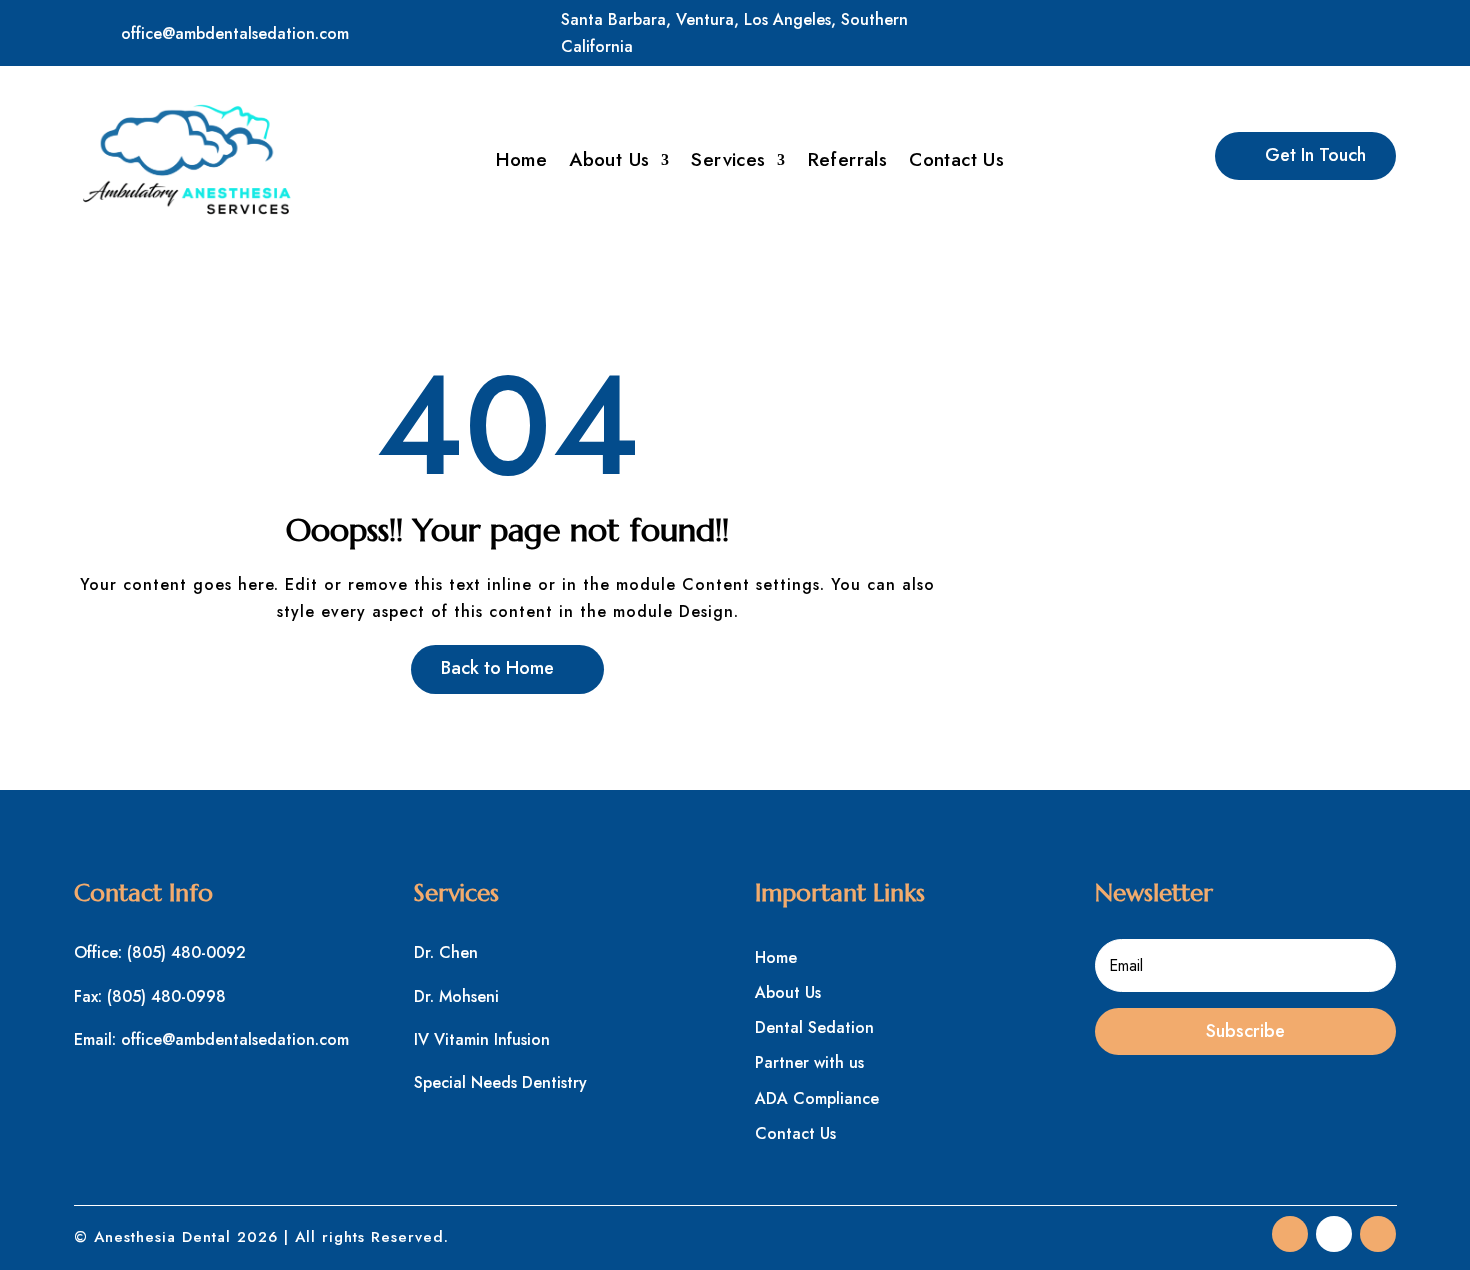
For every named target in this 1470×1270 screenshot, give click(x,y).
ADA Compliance (817, 1098)
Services (728, 163)
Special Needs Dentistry (500, 1082)
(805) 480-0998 (166, 996)
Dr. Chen (446, 952)
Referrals (848, 163)
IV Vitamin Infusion (482, 1039)
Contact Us (956, 163)
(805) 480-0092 (186, 952)
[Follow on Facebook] (1290, 29)
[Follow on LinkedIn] (1334, 29)
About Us (609, 163)
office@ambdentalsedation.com (235, 33)
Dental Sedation (814, 1027)
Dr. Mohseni (456, 996)
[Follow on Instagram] (1378, 29)
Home (522, 163)
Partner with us (809, 1062)
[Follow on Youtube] (1378, 1234)
